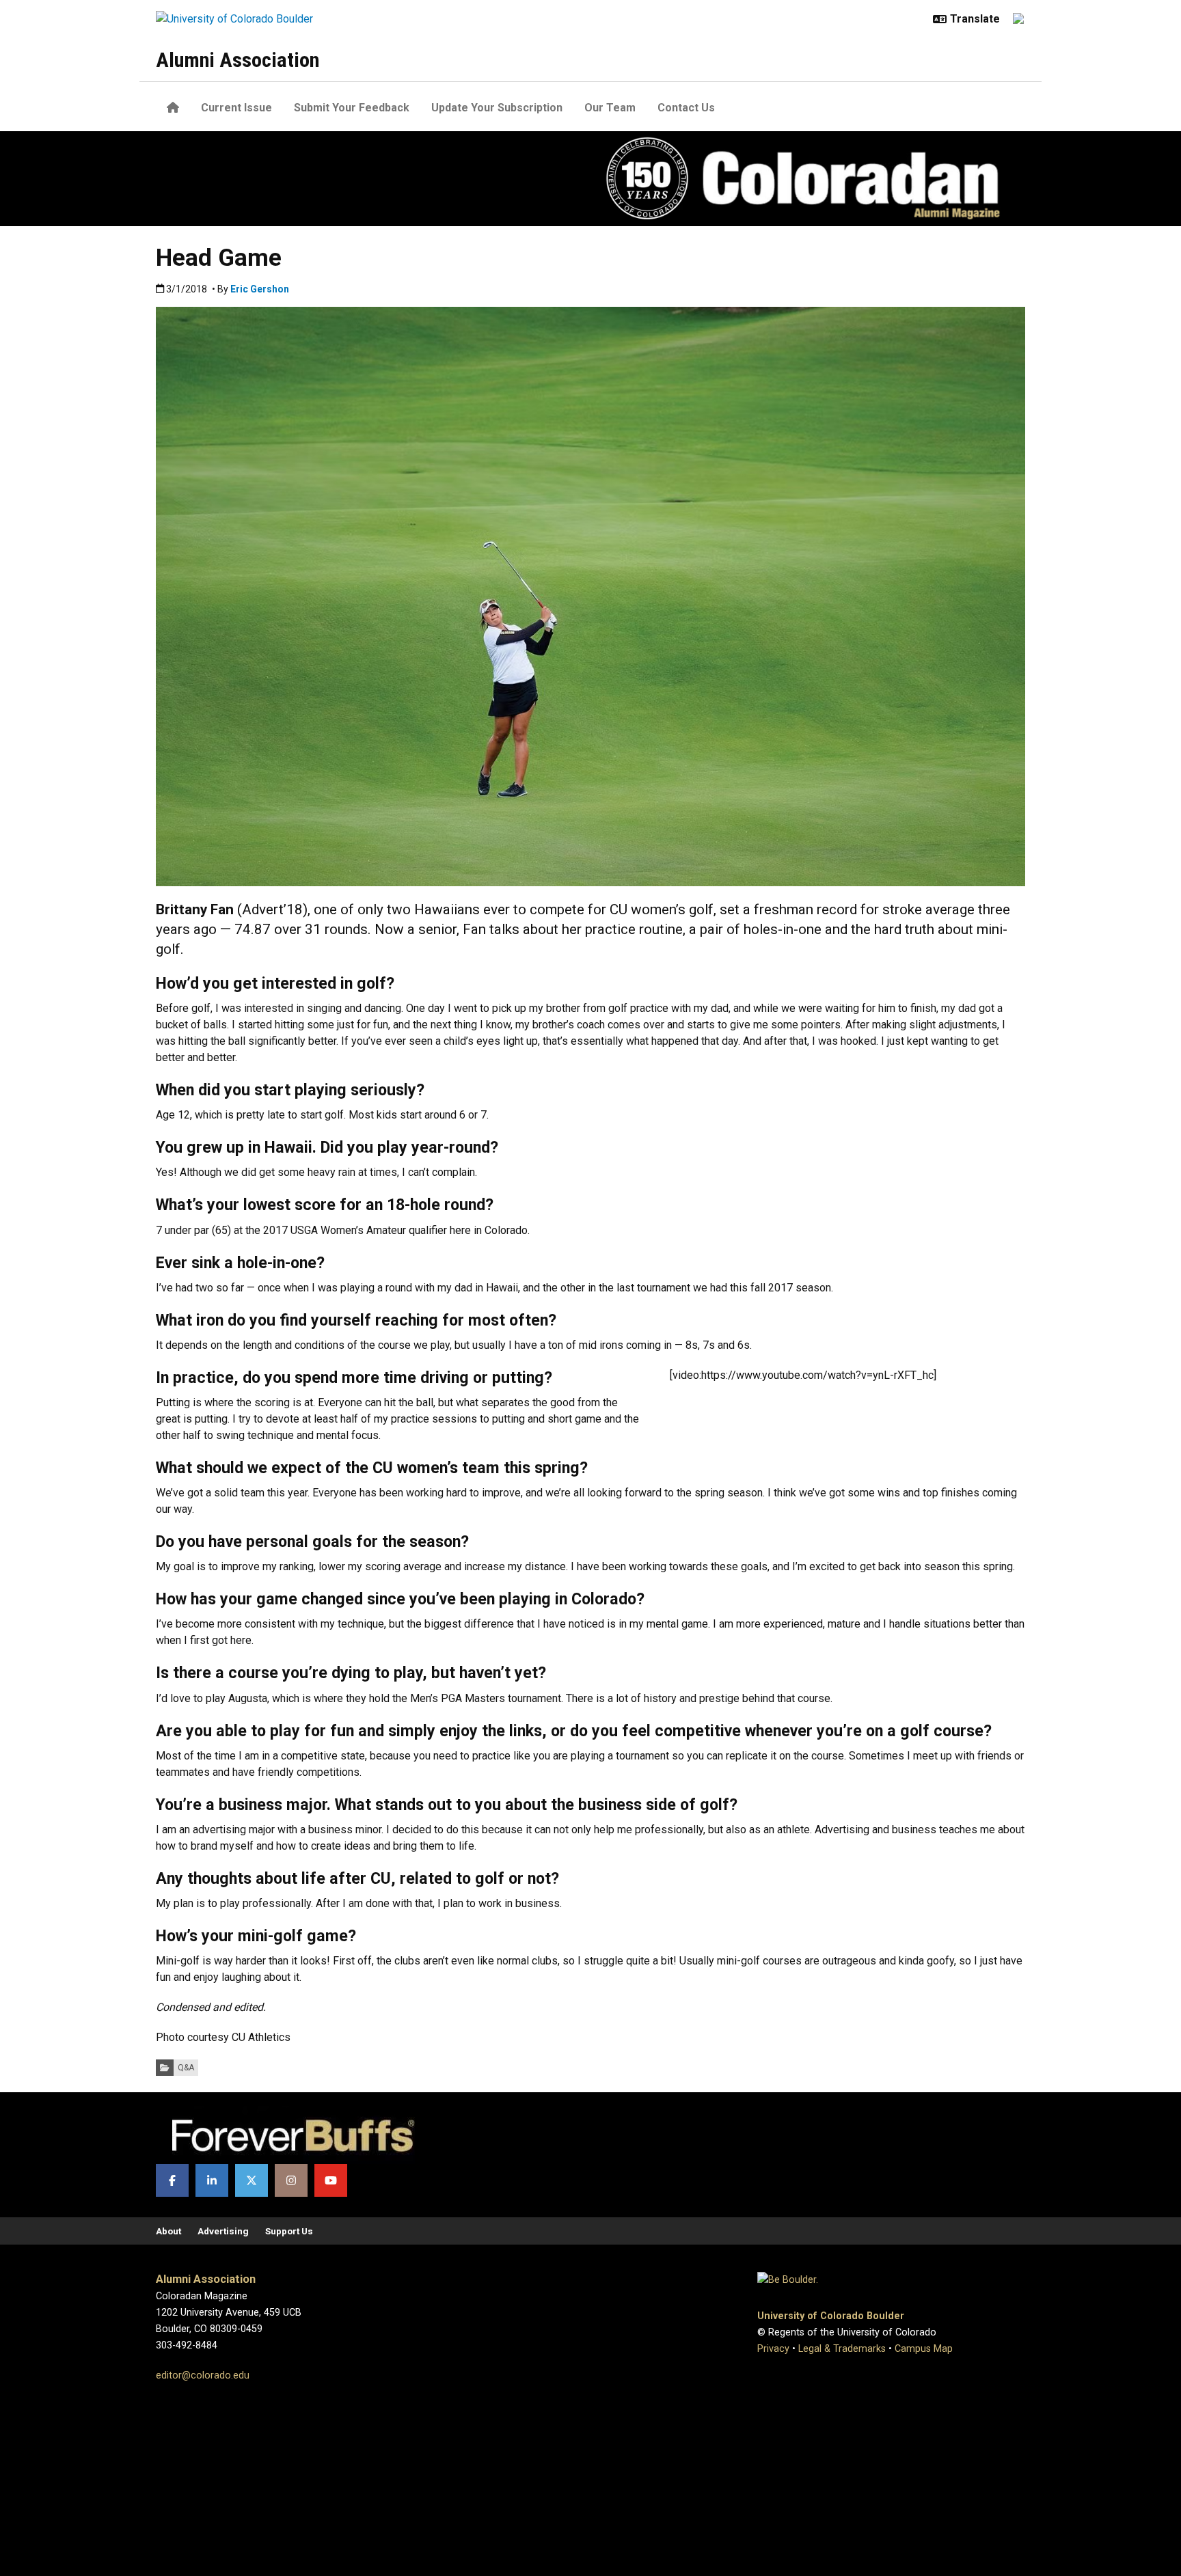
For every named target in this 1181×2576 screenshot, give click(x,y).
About (168, 2231)
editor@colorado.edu (203, 2375)
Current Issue (236, 108)
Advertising (223, 2231)
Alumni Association (237, 60)
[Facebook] (172, 2180)
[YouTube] (331, 2180)
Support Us (289, 2231)
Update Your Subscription (497, 108)
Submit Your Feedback (352, 108)
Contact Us (686, 108)
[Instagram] (291, 2180)
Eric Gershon (260, 289)
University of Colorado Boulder (831, 2316)
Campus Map (924, 2349)
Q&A (186, 2068)
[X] (252, 2180)
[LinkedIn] (212, 2180)
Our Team (610, 108)
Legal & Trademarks (842, 2349)
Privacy (773, 2349)
